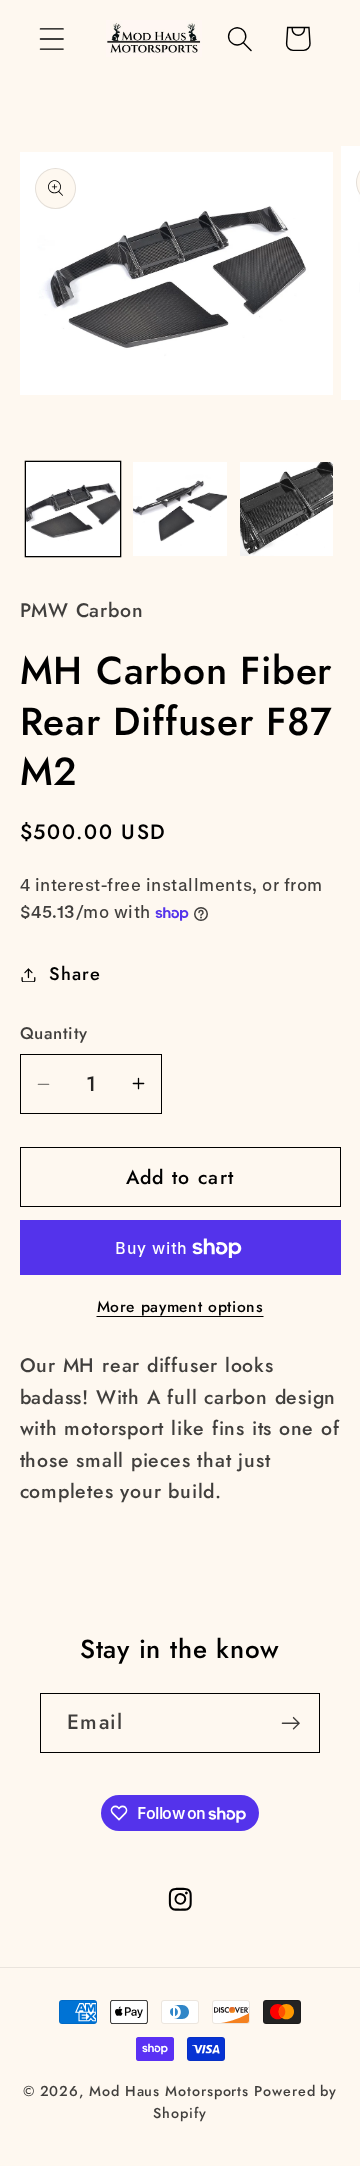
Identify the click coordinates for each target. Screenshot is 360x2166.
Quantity (54, 1033)
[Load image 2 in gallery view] (180, 509)
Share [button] (74, 974)
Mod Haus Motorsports (169, 2091)
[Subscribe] (290, 1723)
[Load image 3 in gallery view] (287, 509)
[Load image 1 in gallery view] (73, 509)
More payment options (180, 1307)
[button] (51, 38)
